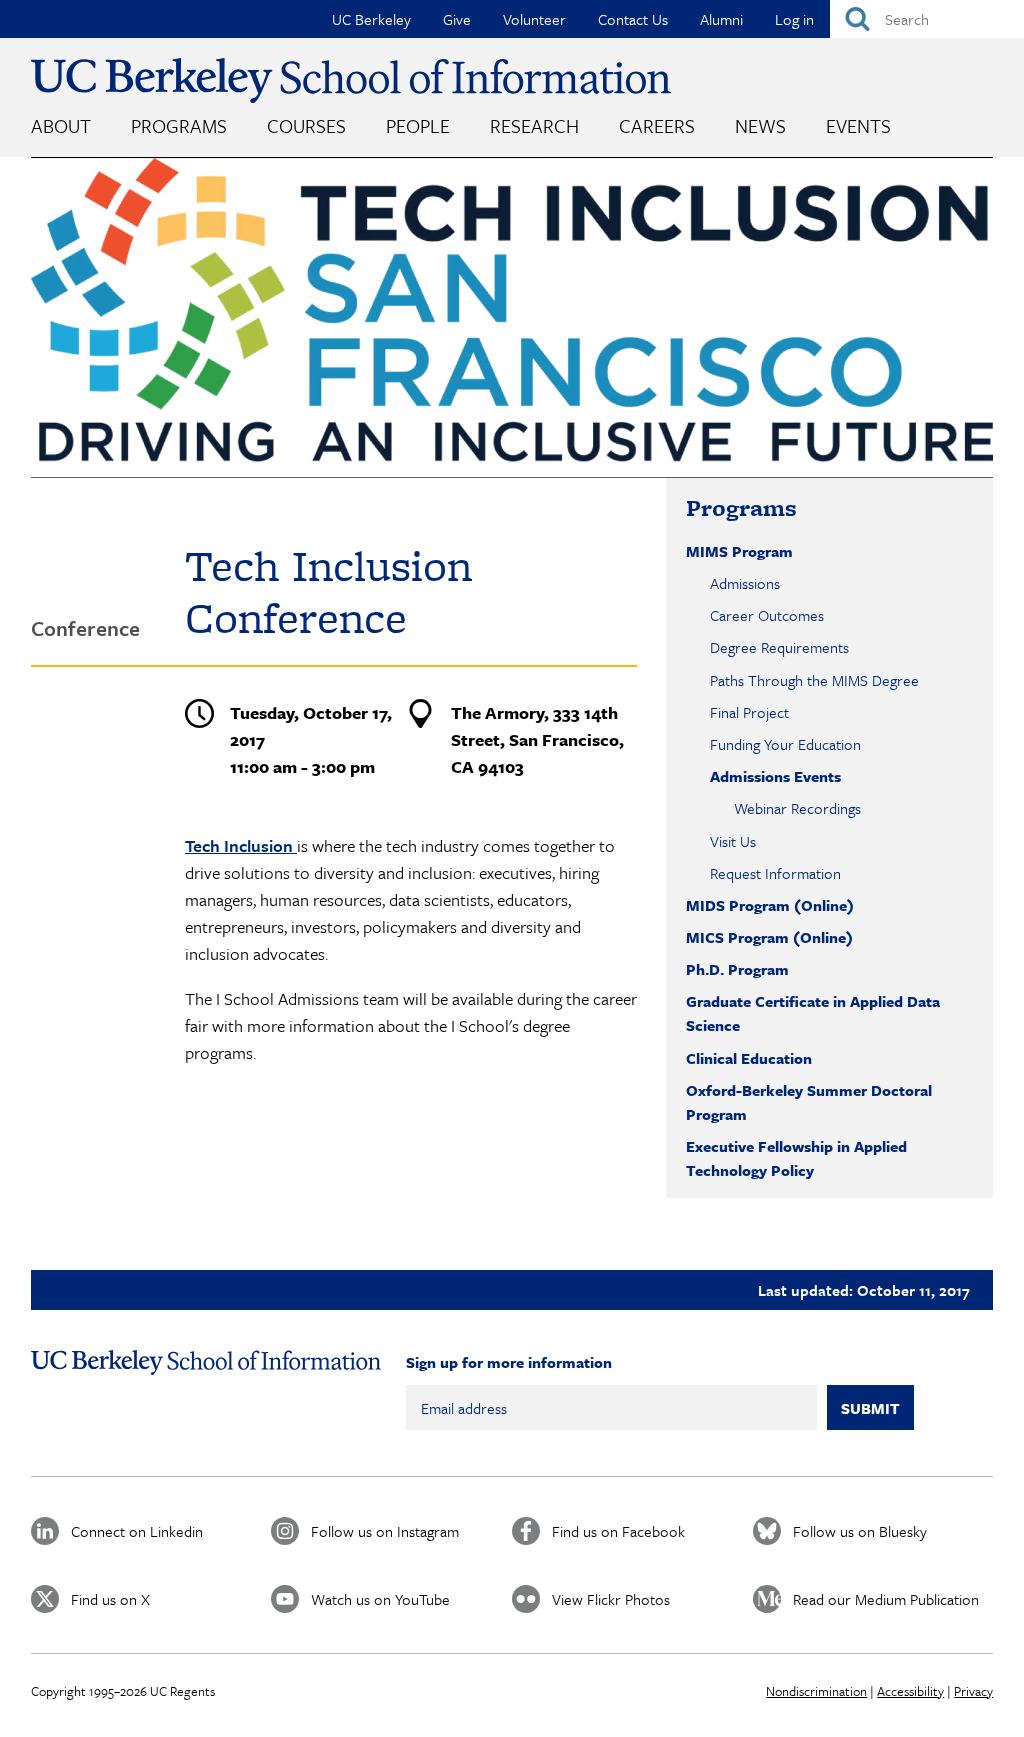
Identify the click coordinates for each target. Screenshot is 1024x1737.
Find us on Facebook (618, 1531)
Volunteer (534, 19)
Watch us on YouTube (380, 1599)
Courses (306, 125)
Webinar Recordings (797, 808)
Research (534, 125)
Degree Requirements (779, 647)
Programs (179, 125)
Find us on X (110, 1599)
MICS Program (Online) (769, 937)
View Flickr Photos (611, 1599)
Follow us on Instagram (385, 1531)
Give (457, 19)
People (418, 125)
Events (858, 125)
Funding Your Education (785, 744)
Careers (657, 125)
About (61, 125)
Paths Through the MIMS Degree (814, 680)
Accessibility (910, 1691)
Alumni (721, 19)
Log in (794, 19)
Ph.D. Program (737, 969)
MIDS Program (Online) (770, 905)
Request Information (775, 873)
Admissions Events (775, 776)
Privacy (973, 1691)
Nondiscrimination (816, 1691)
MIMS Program (739, 551)
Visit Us (733, 841)
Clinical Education (749, 1058)
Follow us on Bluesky (860, 1531)
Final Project (749, 712)
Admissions (745, 583)
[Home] (351, 80)
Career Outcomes (767, 615)
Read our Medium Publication (886, 1599)
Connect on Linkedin (137, 1531)
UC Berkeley (371, 19)
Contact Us (633, 19)
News (760, 125)
